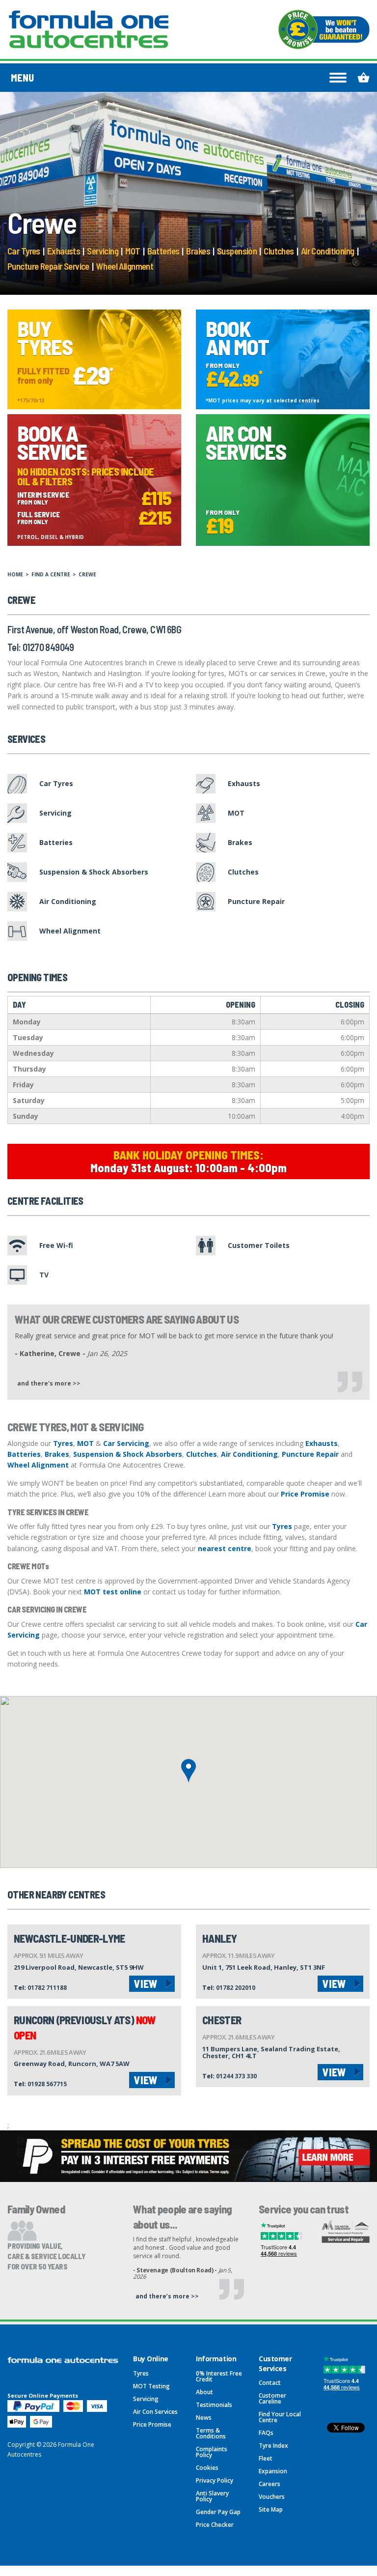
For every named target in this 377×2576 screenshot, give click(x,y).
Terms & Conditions (211, 2433)
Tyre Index (273, 2446)
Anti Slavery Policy (212, 2496)
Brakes (198, 251)
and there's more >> (49, 1383)
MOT (133, 251)
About (204, 2392)
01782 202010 (236, 1988)
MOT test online (113, 1592)
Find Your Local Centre (280, 2417)
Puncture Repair (310, 1454)
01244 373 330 (236, 2076)
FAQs (266, 2433)
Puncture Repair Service (48, 266)
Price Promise (305, 1494)
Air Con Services (155, 2412)
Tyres (63, 1443)
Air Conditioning (328, 251)
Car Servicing (126, 1443)
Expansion (273, 2471)
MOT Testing (151, 2386)
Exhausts (64, 251)
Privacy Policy (215, 2480)
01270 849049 (48, 647)
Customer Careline (272, 2398)
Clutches (279, 251)
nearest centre (225, 1548)
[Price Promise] (324, 29)
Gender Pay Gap (218, 2512)
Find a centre (51, 574)
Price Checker (215, 2525)
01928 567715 (47, 2084)
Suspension (237, 251)
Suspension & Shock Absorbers (128, 1454)
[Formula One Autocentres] (89, 29)
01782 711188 (47, 1988)
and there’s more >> (167, 2296)
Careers (269, 2484)
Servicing (103, 251)
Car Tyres (24, 251)
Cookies (207, 2468)
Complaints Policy (212, 2452)
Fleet (266, 2458)
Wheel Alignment (125, 266)
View (146, 1983)
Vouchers (272, 2497)
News (204, 2418)
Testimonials (214, 2405)
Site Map (271, 2509)
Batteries (163, 251)
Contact (270, 2383)
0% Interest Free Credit (219, 2376)
